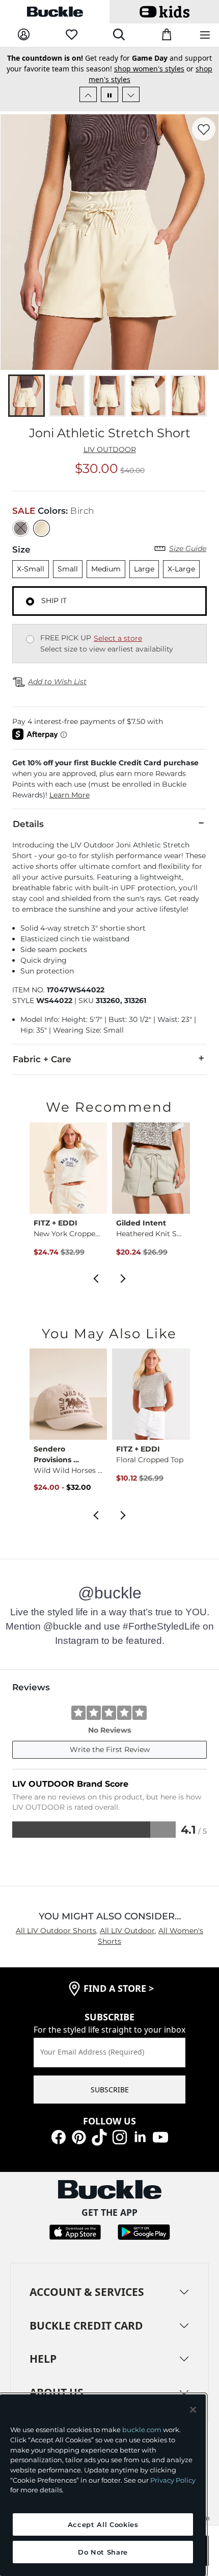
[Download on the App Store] (75, 2231)
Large (144, 569)
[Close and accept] (193, 2410)
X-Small (31, 569)
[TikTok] (99, 2136)
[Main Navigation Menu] (205, 35)
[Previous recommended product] (96, 1278)
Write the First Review (110, 1749)
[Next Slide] (131, 94)
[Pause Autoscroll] (109, 94)
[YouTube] (160, 2136)
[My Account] (24, 35)
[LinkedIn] (140, 2136)
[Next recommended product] (123, 1278)
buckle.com (142, 2430)
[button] (109, 779)
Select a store (118, 638)
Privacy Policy (173, 2480)
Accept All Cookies (103, 2524)
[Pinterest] (79, 2136)
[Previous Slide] (88, 94)
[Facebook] (59, 2136)
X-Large (181, 569)
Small (68, 569)
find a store (119, 1988)
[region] (103, 2485)
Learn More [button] (70, 795)
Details (28, 824)
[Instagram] (120, 2136)
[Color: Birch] (42, 528)
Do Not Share (103, 2552)
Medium (106, 569)
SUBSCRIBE (110, 2090)
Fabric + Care (42, 1059)
